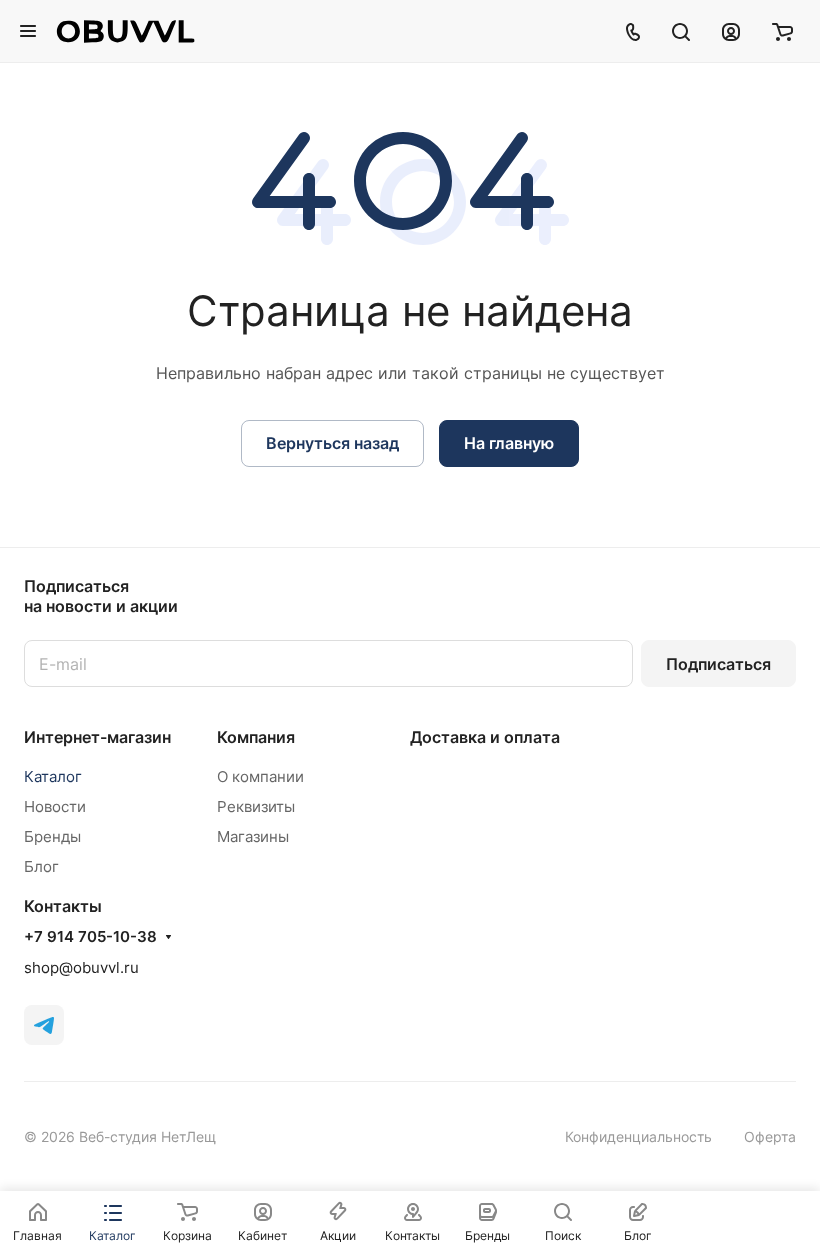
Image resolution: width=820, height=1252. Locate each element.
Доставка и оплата (485, 737)
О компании (260, 776)
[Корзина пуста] (782, 31)
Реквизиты (256, 806)
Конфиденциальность (638, 1136)
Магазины (253, 836)
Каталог (53, 776)
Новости (55, 806)
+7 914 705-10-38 (90, 937)
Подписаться (718, 664)
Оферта (770, 1136)
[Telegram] (44, 1025)
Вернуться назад (332, 443)
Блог (41, 866)
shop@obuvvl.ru (81, 967)
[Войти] (731, 31)
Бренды (52, 836)
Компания (256, 737)
